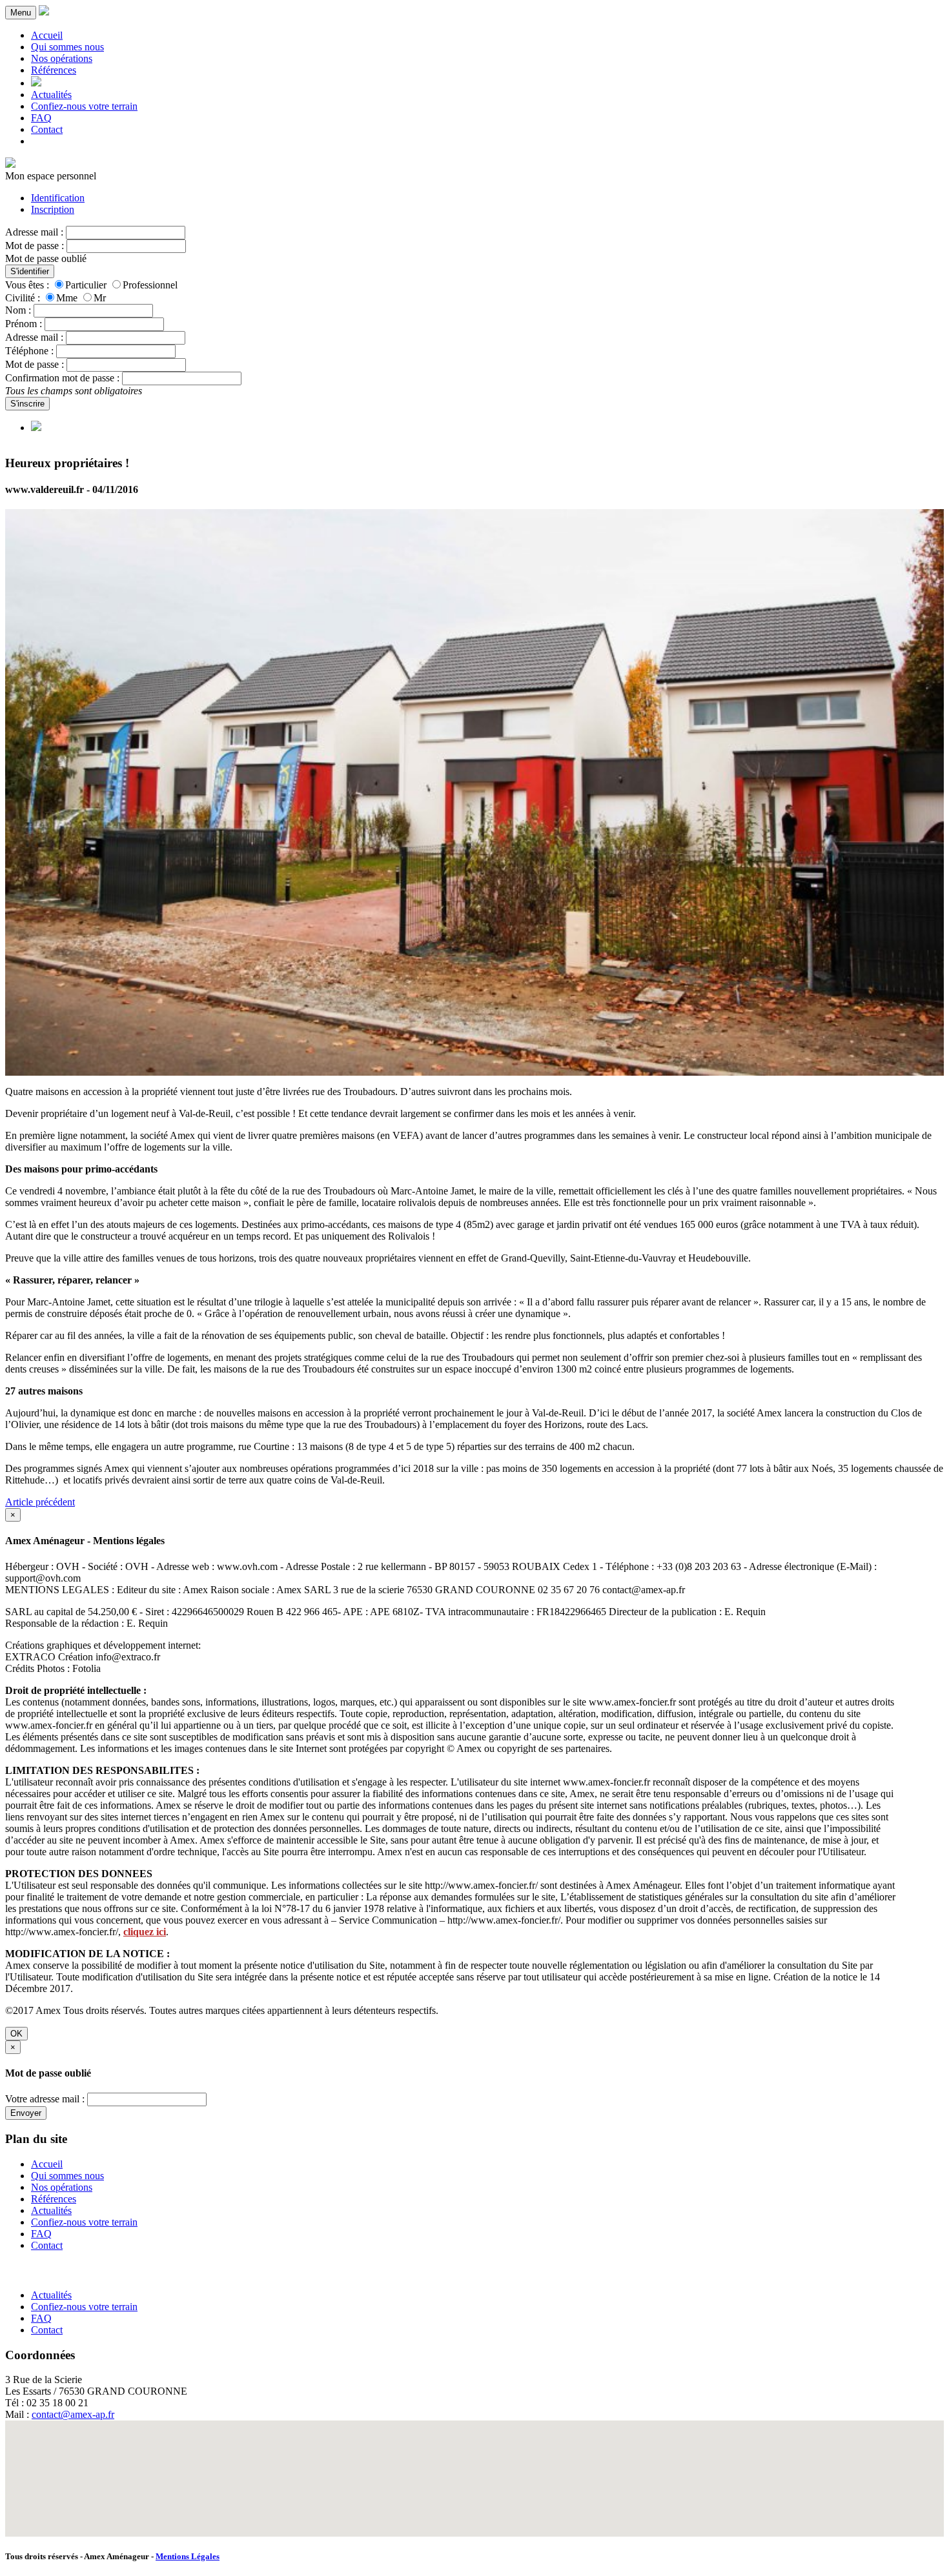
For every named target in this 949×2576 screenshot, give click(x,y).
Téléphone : (29, 351)
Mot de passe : (35, 246)
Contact (47, 129)
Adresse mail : (34, 232)
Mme (67, 298)
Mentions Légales (188, 2556)
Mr (100, 298)
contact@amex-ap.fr (73, 2414)
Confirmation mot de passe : (62, 378)
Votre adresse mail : (45, 2099)
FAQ (41, 118)
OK (16, 2034)
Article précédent (40, 1502)
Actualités (51, 95)
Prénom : (24, 324)
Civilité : (23, 298)
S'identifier (30, 271)
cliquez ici (145, 1932)
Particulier (86, 285)
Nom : (18, 310)
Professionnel (150, 285)
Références (54, 70)
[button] (474, 2471)
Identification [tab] (58, 198)
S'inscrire (27, 404)
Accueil (47, 35)
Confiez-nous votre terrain (84, 106)
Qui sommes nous (67, 47)
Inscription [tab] (53, 209)
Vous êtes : (27, 285)
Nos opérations (62, 58)
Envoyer (26, 2113)
